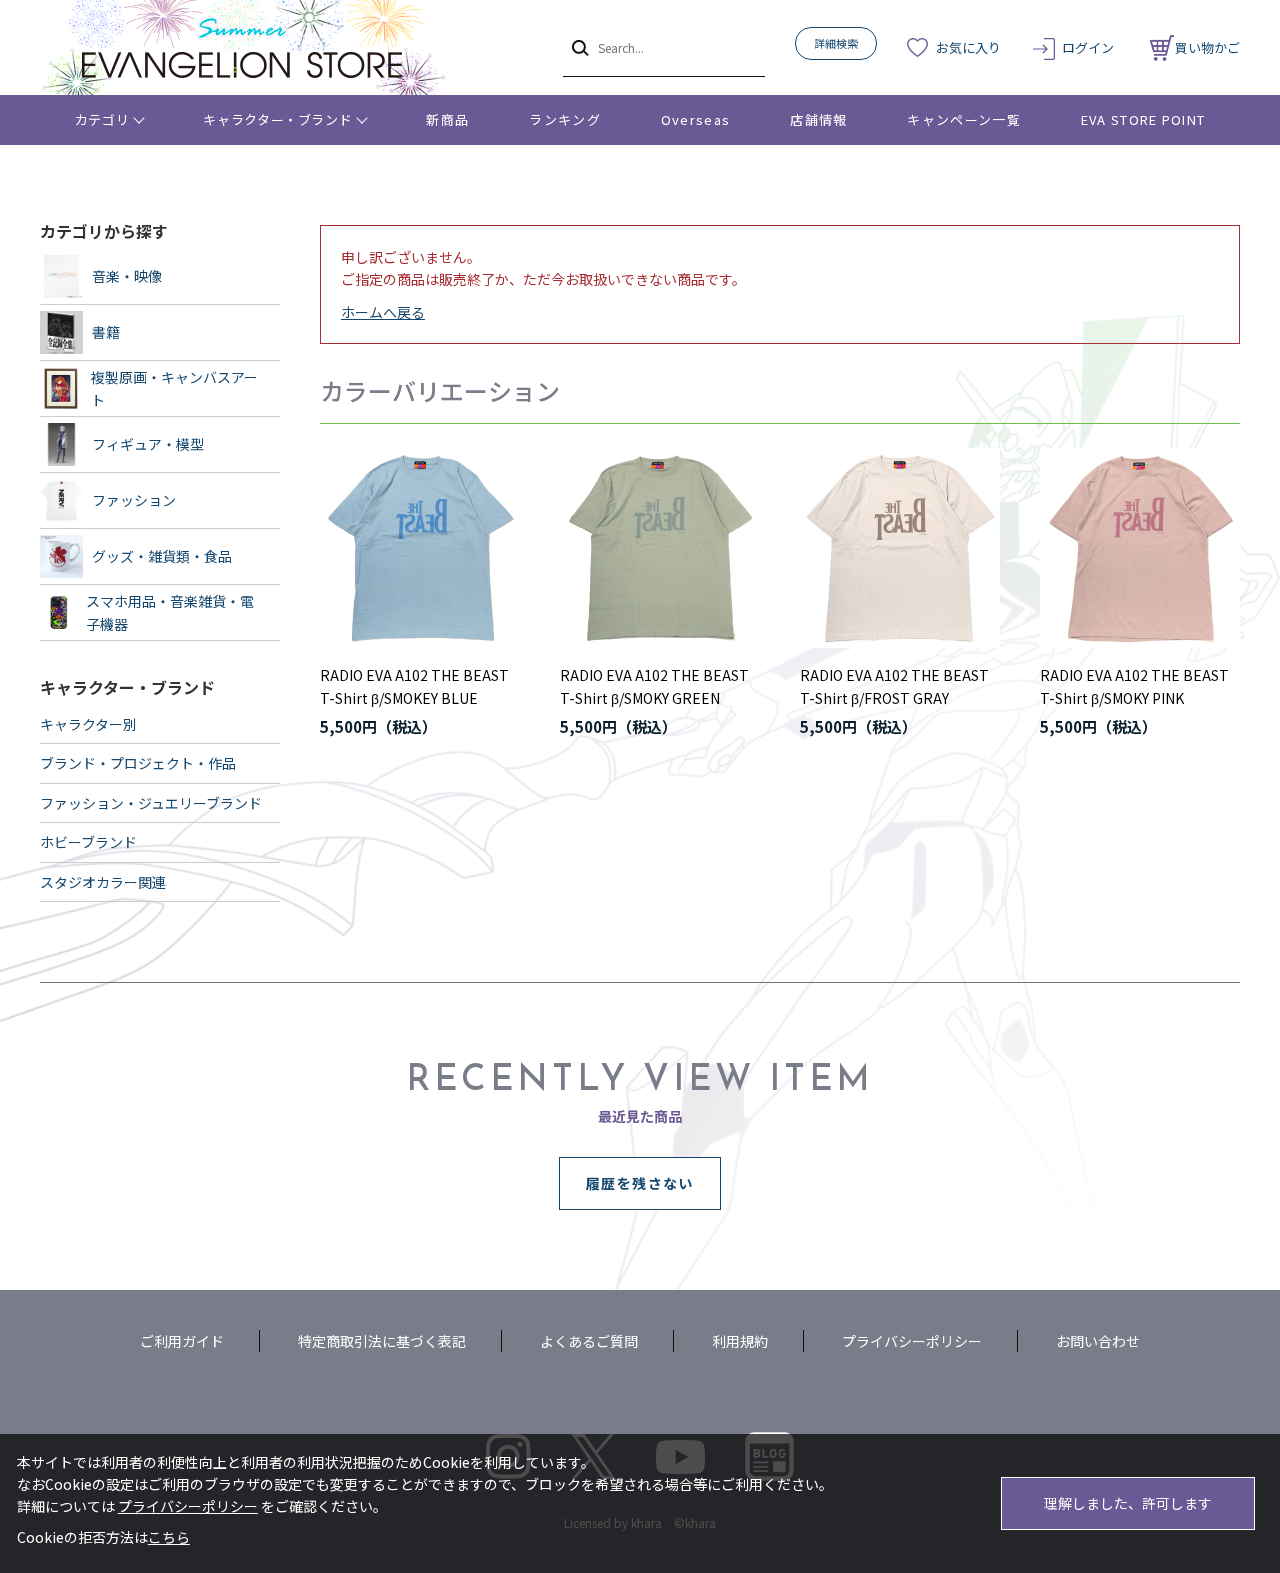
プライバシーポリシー (912, 1341)
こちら (169, 1537)
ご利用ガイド (182, 1341)
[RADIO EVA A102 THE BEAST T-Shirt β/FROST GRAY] (900, 548)
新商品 (447, 119)
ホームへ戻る (383, 312)
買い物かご (1207, 47)
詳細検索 (836, 43)
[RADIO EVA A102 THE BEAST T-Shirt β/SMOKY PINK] (1140, 548)
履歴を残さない (640, 1183)
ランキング (565, 119)
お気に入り (968, 47)
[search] (578, 47)
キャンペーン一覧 (963, 119)
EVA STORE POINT (1143, 119)
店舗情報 (818, 119)
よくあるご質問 (589, 1341)
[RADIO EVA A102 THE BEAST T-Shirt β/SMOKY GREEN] (660, 548)
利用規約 (740, 1341)
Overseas (695, 119)
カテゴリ (102, 119)
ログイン (1088, 47)
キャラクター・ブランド (277, 119)
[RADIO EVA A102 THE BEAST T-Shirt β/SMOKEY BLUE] (420, 548)
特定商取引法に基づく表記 (382, 1341)
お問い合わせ (1098, 1341)
